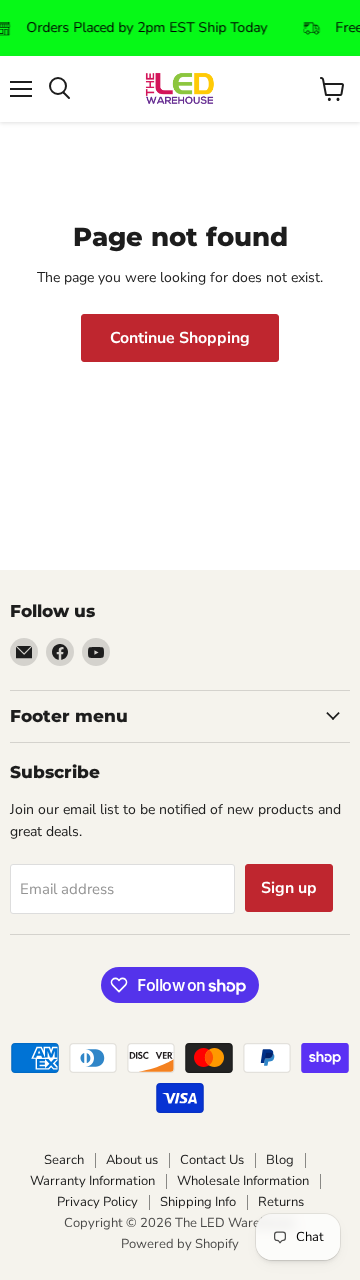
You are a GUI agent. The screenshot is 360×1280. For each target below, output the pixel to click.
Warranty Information (92, 1181)
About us (132, 1160)
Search (64, 1160)
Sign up (289, 888)
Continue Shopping (180, 338)
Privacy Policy (97, 1202)
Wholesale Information (243, 1181)
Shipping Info (198, 1202)
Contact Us (212, 1160)
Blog (280, 1160)
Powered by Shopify (180, 1244)
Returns (281, 1202)
